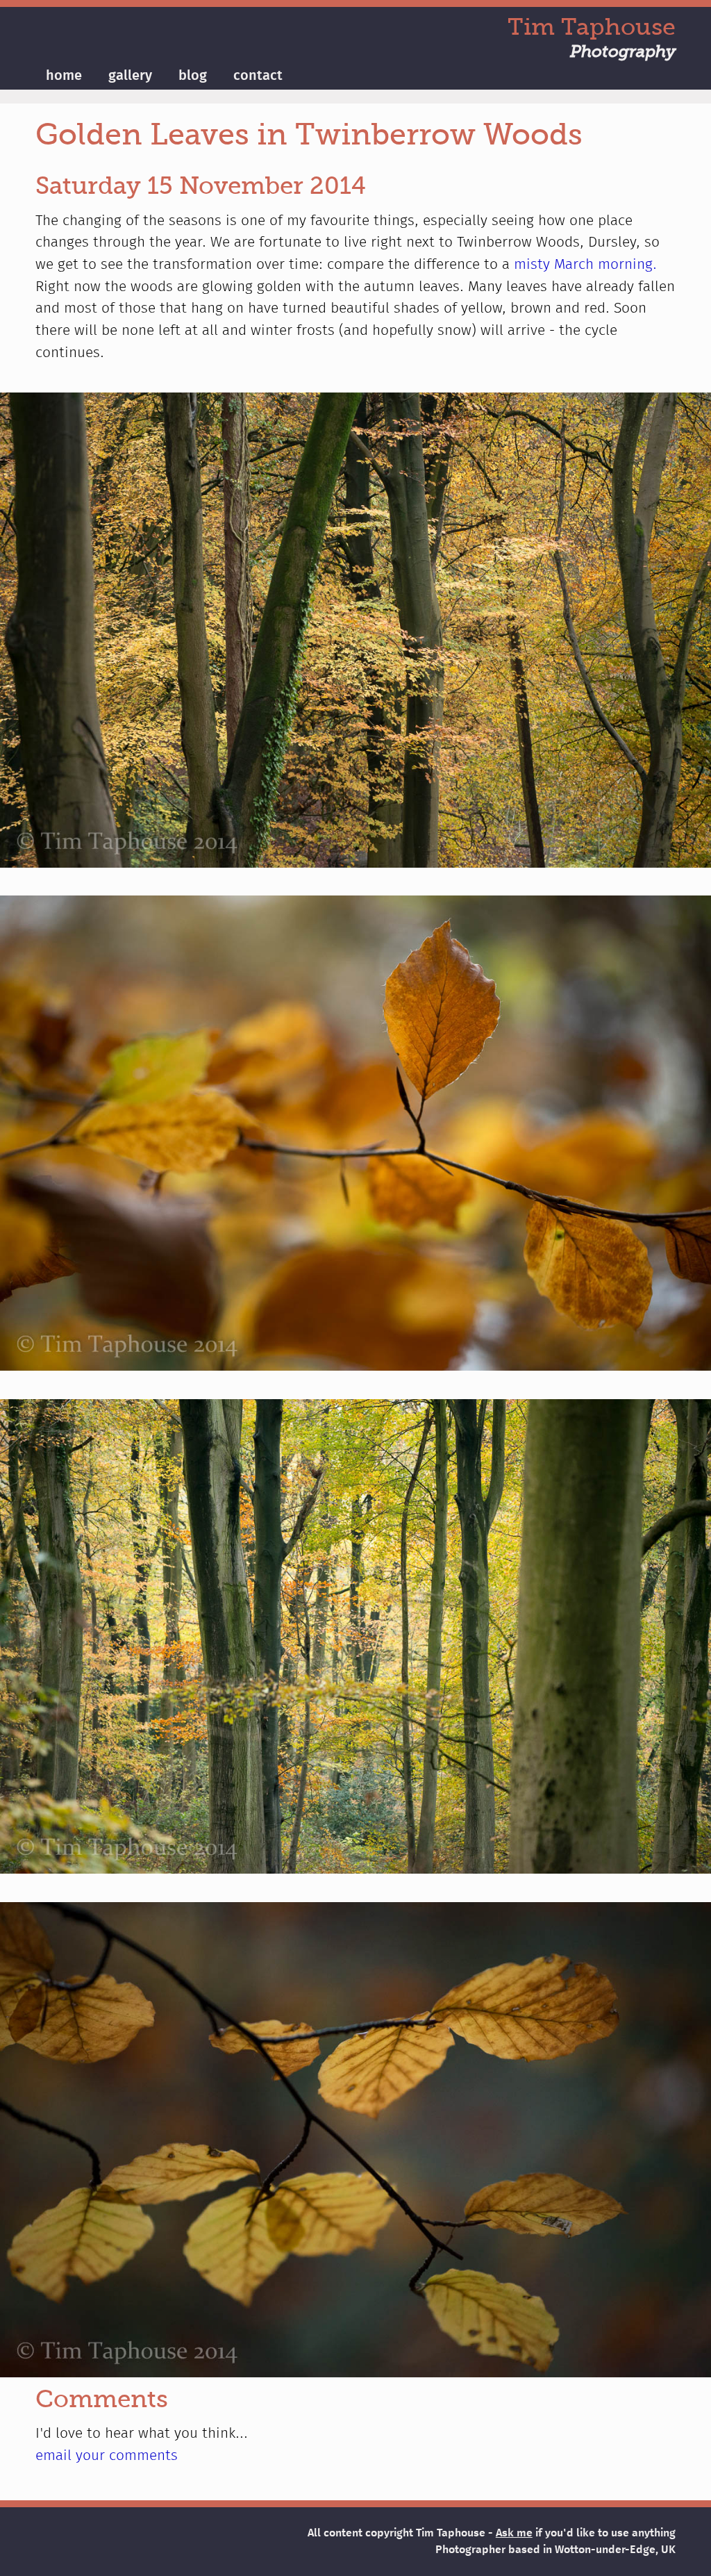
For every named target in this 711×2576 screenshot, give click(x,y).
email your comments (107, 2456)
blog (193, 76)
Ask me (514, 2533)
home (64, 76)
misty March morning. (585, 265)
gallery (130, 76)
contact (258, 76)
